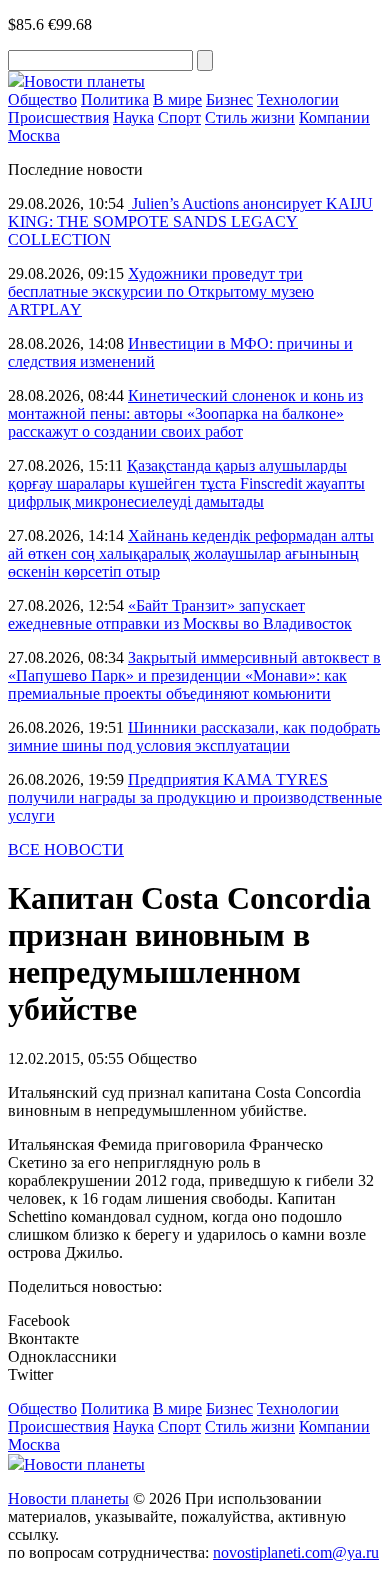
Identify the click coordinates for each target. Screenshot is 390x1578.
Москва (34, 135)
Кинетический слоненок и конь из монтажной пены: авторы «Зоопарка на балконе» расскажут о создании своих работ (185, 413)
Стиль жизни (250, 117)
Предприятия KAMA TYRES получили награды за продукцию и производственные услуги (195, 797)
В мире (177, 99)
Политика (115, 99)
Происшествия (58, 117)
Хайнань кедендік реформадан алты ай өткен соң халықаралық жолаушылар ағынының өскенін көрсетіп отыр (191, 553)
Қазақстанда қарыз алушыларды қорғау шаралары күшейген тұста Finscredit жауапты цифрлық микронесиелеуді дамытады (186, 483)
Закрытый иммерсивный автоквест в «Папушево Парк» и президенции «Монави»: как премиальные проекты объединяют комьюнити (194, 675)
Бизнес (229, 99)
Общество (42, 99)
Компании (334, 117)
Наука (133, 117)
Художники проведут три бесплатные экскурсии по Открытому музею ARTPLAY (161, 291)
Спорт (179, 117)
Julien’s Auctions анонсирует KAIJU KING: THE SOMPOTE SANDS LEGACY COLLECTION (190, 221)
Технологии (298, 99)
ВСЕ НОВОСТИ (66, 849)
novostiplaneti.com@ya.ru (296, 1552)
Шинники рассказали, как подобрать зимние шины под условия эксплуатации (194, 736)
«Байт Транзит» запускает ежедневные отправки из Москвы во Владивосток (180, 614)
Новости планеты (68, 1498)
